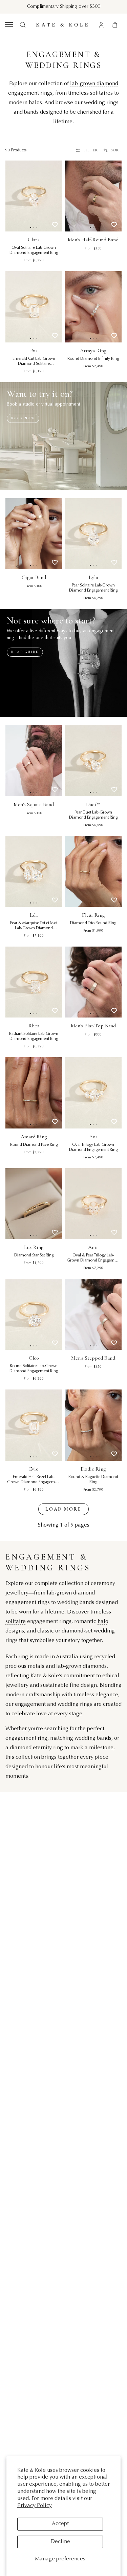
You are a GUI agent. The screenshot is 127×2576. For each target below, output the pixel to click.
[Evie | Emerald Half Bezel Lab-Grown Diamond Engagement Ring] (34, 1425)
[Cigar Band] (34, 534)
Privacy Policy (35, 2506)
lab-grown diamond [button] (94, 84)
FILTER (91, 150)
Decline (60, 2542)
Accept (60, 2524)
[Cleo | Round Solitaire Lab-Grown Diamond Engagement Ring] (34, 1314)
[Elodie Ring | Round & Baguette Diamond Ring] (93, 1425)
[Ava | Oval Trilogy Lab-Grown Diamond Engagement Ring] (93, 1093)
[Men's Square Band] (34, 760)
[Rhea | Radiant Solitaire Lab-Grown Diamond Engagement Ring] (34, 982)
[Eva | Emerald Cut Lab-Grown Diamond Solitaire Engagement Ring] (34, 307)
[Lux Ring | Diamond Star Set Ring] (34, 1204)
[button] (8, 25)
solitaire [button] (16, 1622)
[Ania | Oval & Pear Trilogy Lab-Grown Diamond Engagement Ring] (93, 1204)
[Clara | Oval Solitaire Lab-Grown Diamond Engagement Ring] (34, 196)
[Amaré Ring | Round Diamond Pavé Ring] (34, 1093)
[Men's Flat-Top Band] (93, 982)
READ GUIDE (25, 652)
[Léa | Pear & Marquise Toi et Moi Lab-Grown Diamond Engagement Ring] (34, 871)
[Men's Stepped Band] (93, 1314)
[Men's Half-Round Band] (93, 196)
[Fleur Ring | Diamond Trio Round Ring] (93, 871)
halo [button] (103, 1622)
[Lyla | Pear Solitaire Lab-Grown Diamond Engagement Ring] (93, 534)
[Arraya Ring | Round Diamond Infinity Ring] (93, 307)
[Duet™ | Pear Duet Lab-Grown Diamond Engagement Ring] (93, 760)
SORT (116, 150)
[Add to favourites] (55, 225)
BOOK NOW (23, 418)
